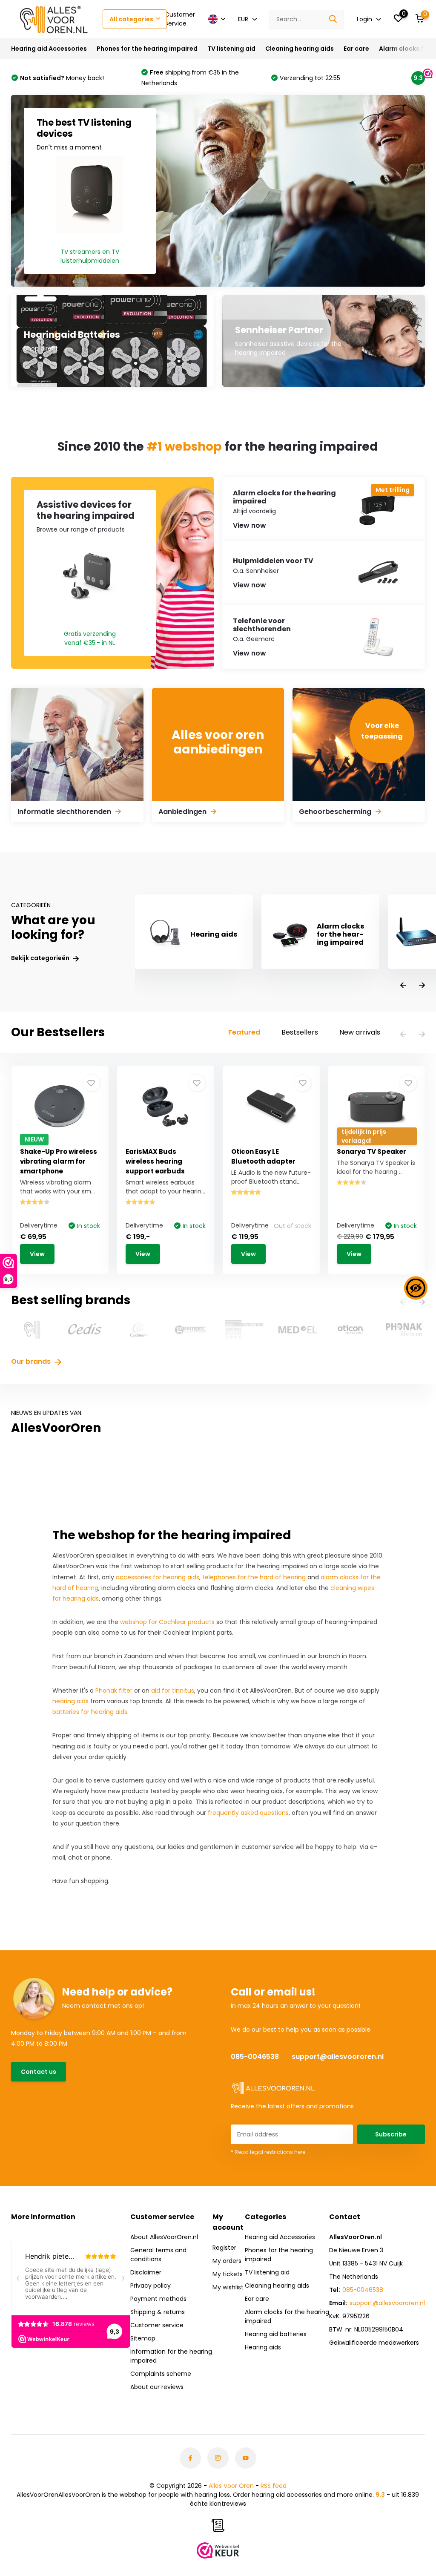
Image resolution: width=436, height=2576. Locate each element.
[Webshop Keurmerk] (218, 2550)
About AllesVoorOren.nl (164, 2237)
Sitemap (143, 2338)
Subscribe (391, 2134)
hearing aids (70, 1701)
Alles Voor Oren (231, 2486)
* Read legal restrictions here (268, 2152)
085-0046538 (255, 2057)
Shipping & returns (158, 2312)
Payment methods (158, 2299)
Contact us (39, 2072)
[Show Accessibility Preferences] (416, 1288)
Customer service (157, 2325)
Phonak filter (114, 1690)
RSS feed (274, 2486)
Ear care (356, 49)
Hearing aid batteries (276, 2334)
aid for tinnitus (173, 1690)
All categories (131, 19)
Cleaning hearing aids (300, 49)
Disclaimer (146, 2272)
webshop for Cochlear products (167, 1622)
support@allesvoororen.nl (338, 2057)
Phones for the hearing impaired (147, 49)
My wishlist (228, 2287)
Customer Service (180, 19)
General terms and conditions (158, 2255)
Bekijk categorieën (41, 958)
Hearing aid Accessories (49, 49)
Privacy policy (151, 2286)
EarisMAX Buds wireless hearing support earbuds (155, 1161)
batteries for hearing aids (90, 1712)
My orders (227, 2261)
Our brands (32, 1361)
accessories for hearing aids (158, 1577)
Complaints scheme (161, 2374)
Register (224, 2248)
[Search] (333, 19)
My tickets (228, 2274)
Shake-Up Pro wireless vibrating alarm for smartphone (59, 1161)
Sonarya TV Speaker (371, 1151)
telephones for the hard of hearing (254, 1577)
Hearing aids (263, 2347)
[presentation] (403, 986)
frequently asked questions (248, 1813)
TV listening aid (231, 49)
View (37, 1254)
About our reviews (157, 2387)
